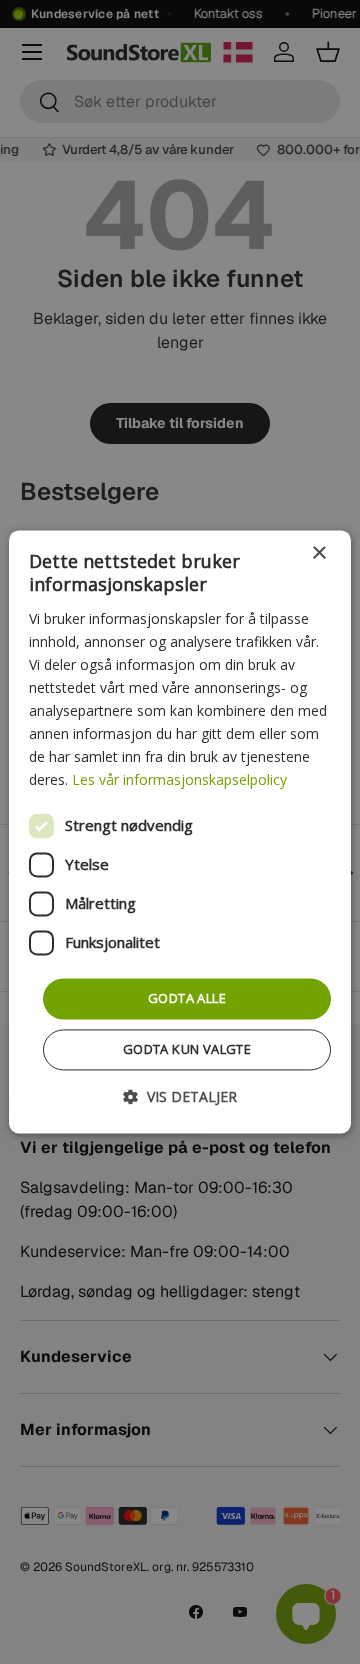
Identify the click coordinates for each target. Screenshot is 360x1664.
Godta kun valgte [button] (187, 1050)
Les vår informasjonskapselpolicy (179, 780)
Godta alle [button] (187, 998)
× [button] (318, 553)
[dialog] (180, 831)
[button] (180, 1097)
